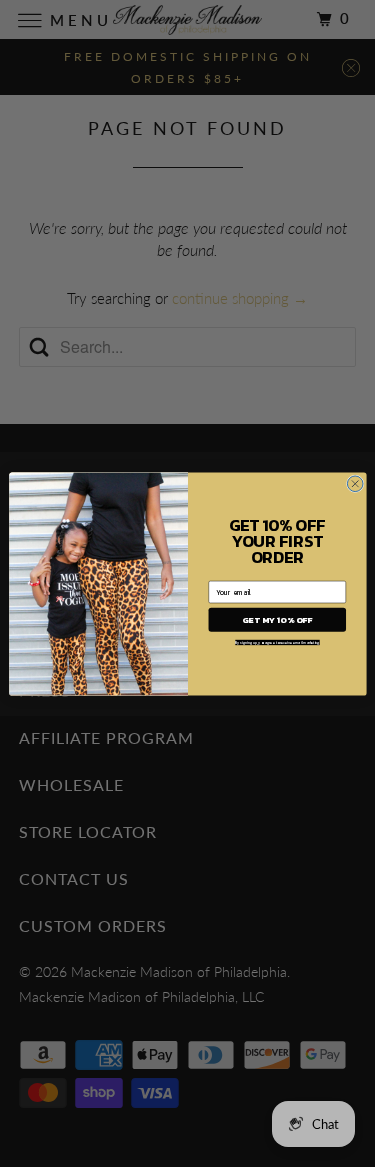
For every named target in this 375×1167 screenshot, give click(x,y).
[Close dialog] (355, 483)
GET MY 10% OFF (277, 619)
